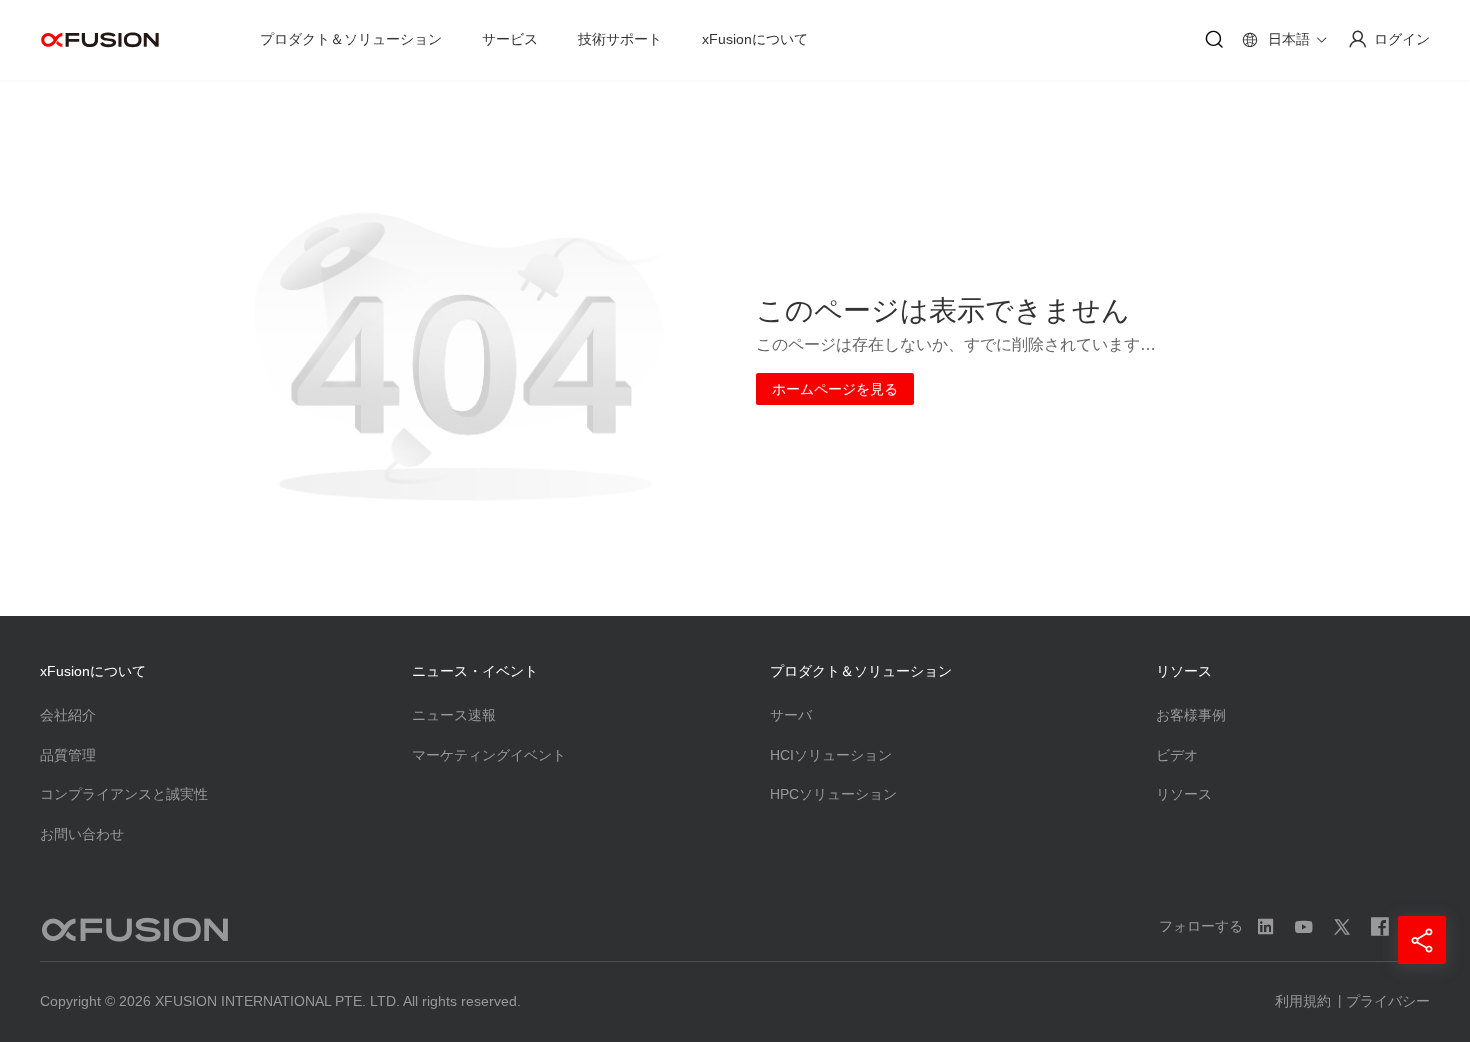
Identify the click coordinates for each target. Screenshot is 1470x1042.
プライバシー (1388, 1001)
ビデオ (1177, 755)
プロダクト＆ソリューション (351, 39)
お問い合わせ (82, 834)
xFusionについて (755, 39)
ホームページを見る (835, 389)
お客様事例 (1191, 715)
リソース (1184, 794)
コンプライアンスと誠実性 (124, 794)
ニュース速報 (454, 715)
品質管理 (68, 755)
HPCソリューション (833, 794)
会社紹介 (68, 715)
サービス (510, 39)
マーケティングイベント (489, 755)
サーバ (791, 715)
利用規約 (1303, 1001)
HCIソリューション (831, 755)
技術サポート (620, 39)
